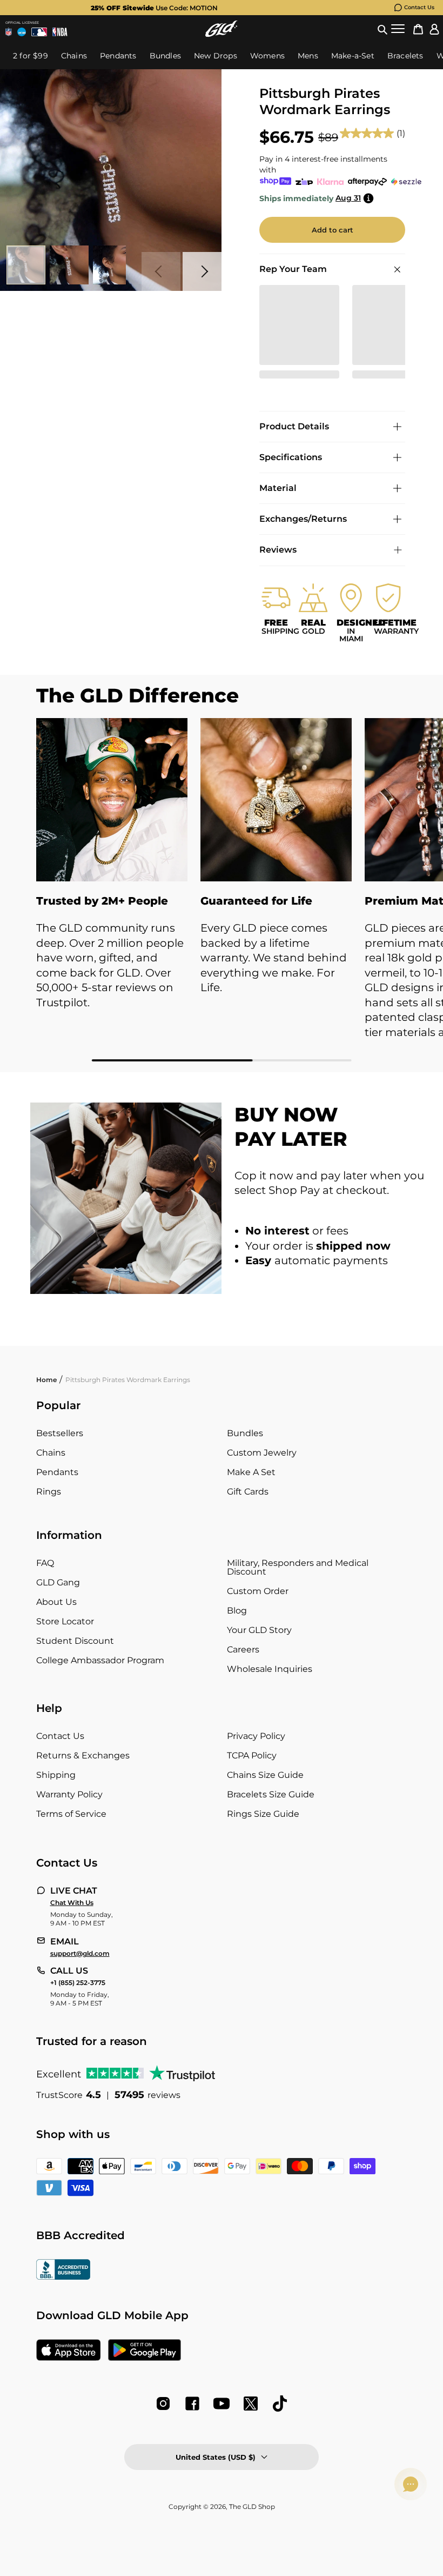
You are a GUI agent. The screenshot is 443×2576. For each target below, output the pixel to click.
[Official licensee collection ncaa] (22, 32)
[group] (204, 8)
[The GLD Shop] (222, 29)
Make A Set (251, 1472)
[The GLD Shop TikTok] (280, 2404)
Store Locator (65, 1621)
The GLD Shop (252, 2507)
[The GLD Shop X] (251, 2404)
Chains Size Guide (265, 1775)
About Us (56, 1602)
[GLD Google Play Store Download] (145, 2351)
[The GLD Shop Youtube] (222, 2404)
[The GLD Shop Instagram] (163, 2404)
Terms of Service (71, 1814)
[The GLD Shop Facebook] (192, 2404)
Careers (243, 1649)
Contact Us (419, 7)
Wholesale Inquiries (270, 1669)
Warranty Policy (69, 1794)
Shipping (56, 1775)
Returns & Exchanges (83, 1755)
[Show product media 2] (69, 265)
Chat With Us (72, 1903)
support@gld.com (80, 1954)
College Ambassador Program (100, 1660)
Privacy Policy (256, 1736)
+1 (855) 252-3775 (78, 1983)
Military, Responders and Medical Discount (298, 1567)
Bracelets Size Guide (271, 1794)
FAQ (45, 1563)
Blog (237, 1611)
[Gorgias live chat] (411, 2484)
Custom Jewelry (262, 1453)
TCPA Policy (252, 1755)
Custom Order (258, 1591)
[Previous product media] (161, 271)
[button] (382, 29)
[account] (434, 29)
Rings (49, 1492)
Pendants (57, 1472)
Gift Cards (248, 1492)
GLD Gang (58, 1582)
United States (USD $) (216, 2457)
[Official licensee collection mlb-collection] (39, 32)
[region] (222, 890)
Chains (51, 1453)
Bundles (245, 1433)
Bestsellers (60, 1433)
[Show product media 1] (26, 265)
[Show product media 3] (112, 265)
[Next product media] (202, 271)
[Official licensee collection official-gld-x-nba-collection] (60, 32)
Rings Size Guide (263, 1814)
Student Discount (75, 1641)
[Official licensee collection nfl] (9, 32)
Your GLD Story (259, 1630)
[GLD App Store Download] (69, 2351)
